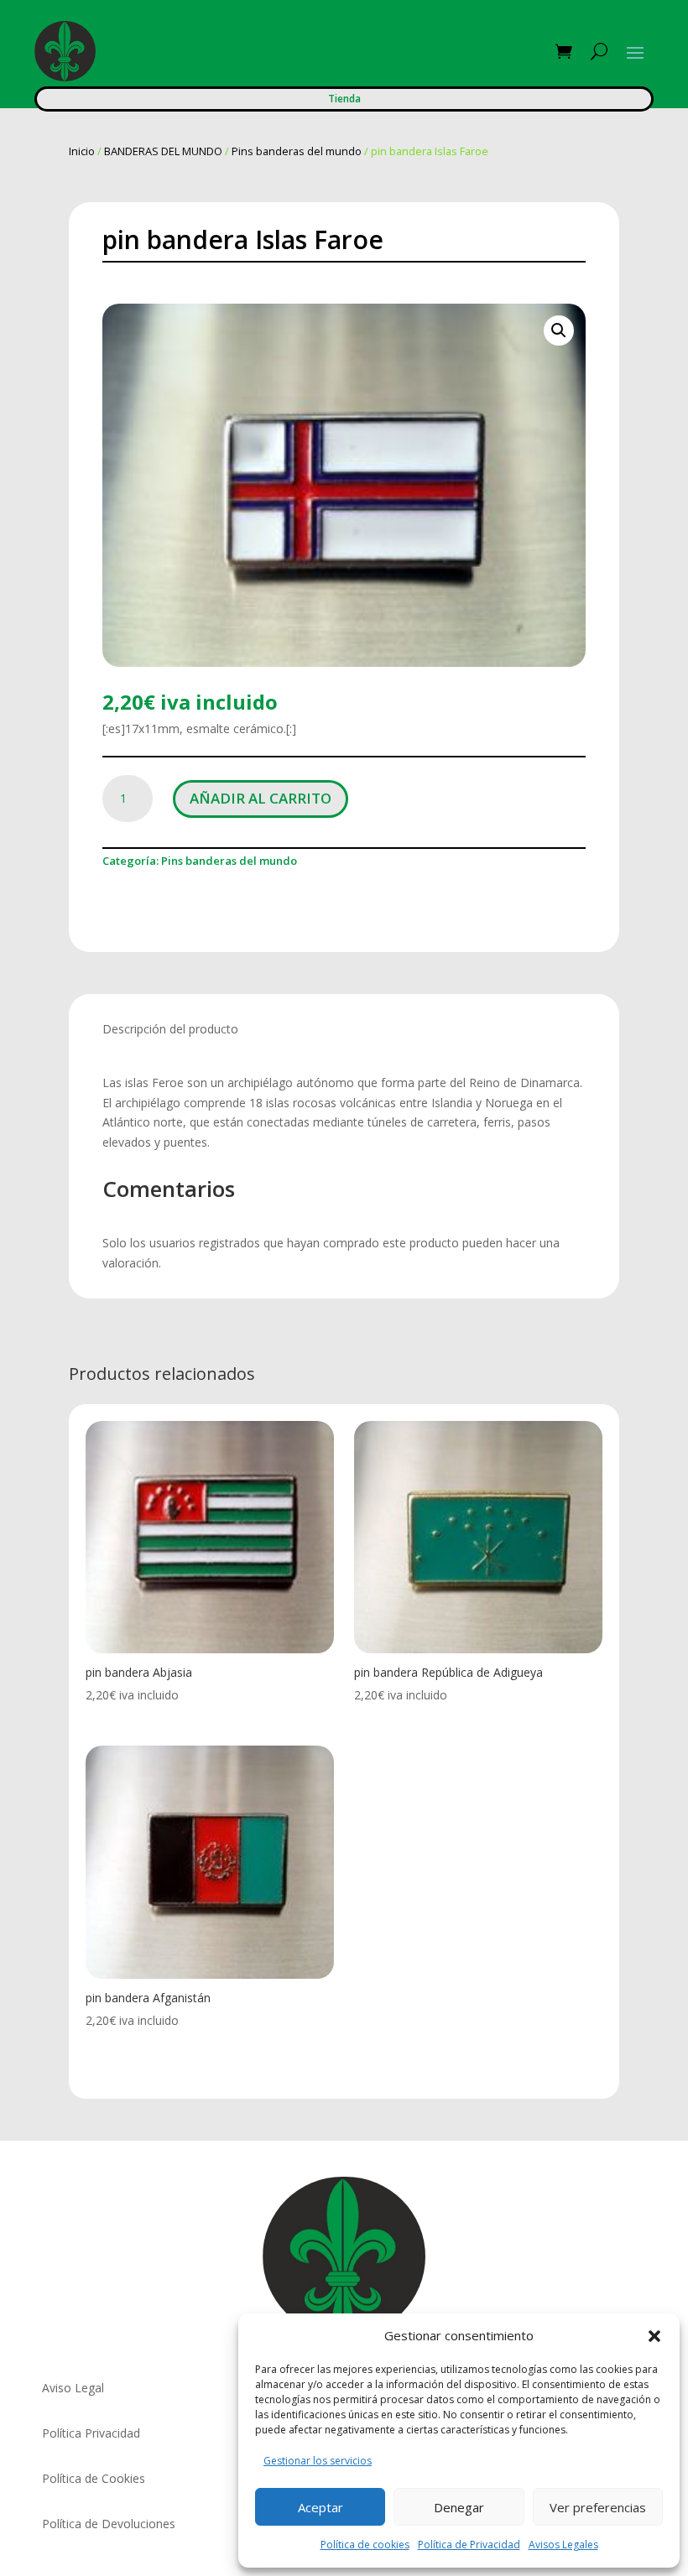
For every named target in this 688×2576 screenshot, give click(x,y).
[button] (654, 2336)
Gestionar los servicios (318, 2461)
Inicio (82, 151)
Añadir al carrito (261, 798)
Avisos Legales (563, 2545)
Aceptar (321, 2507)
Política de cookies (365, 2545)
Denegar (459, 2507)
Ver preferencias (598, 2507)
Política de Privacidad (469, 2545)
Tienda (344, 99)
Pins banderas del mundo (297, 151)
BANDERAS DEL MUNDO (163, 151)
